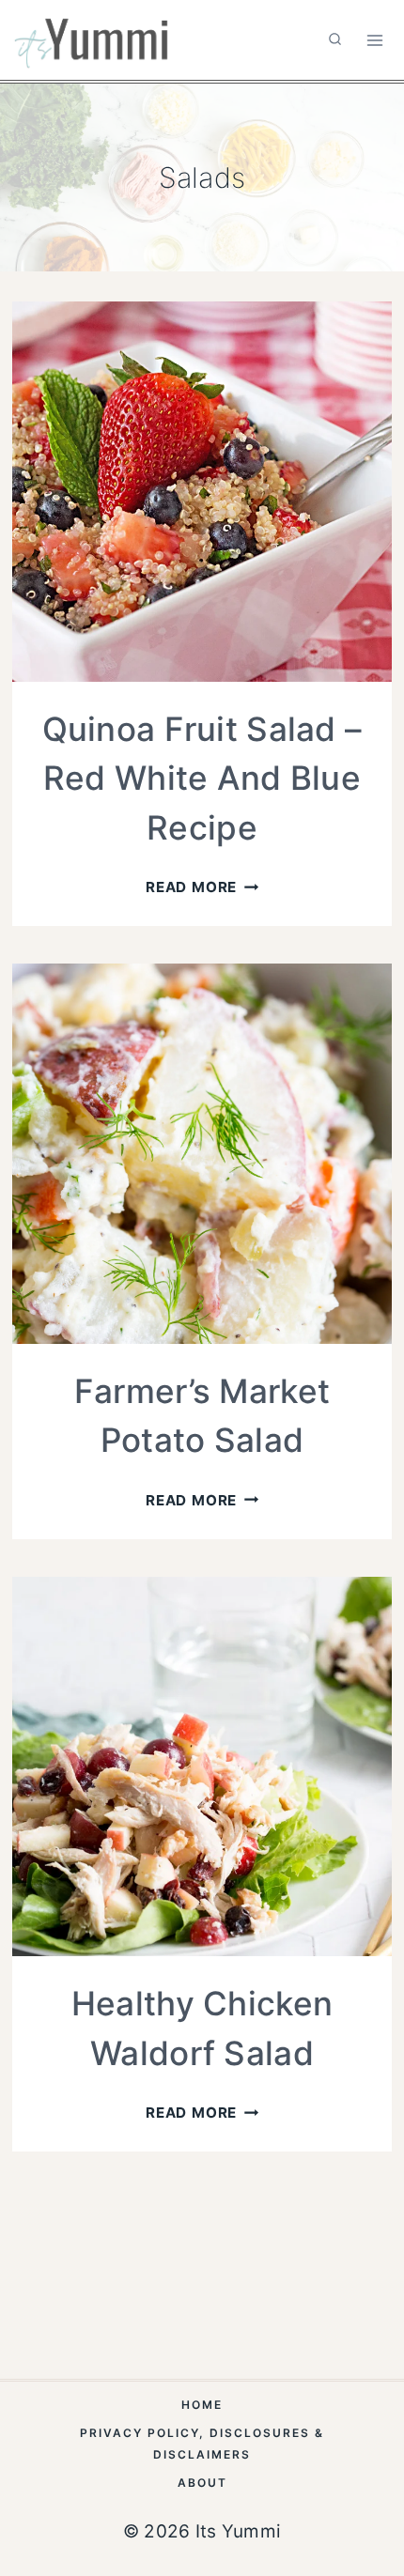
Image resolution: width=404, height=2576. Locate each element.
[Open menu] (374, 40)
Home (202, 2405)
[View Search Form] (335, 40)
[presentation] (202, 491)
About (202, 2483)
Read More (202, 887)
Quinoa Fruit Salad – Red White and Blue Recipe (202, 778)
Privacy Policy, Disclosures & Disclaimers (202, 2444)
